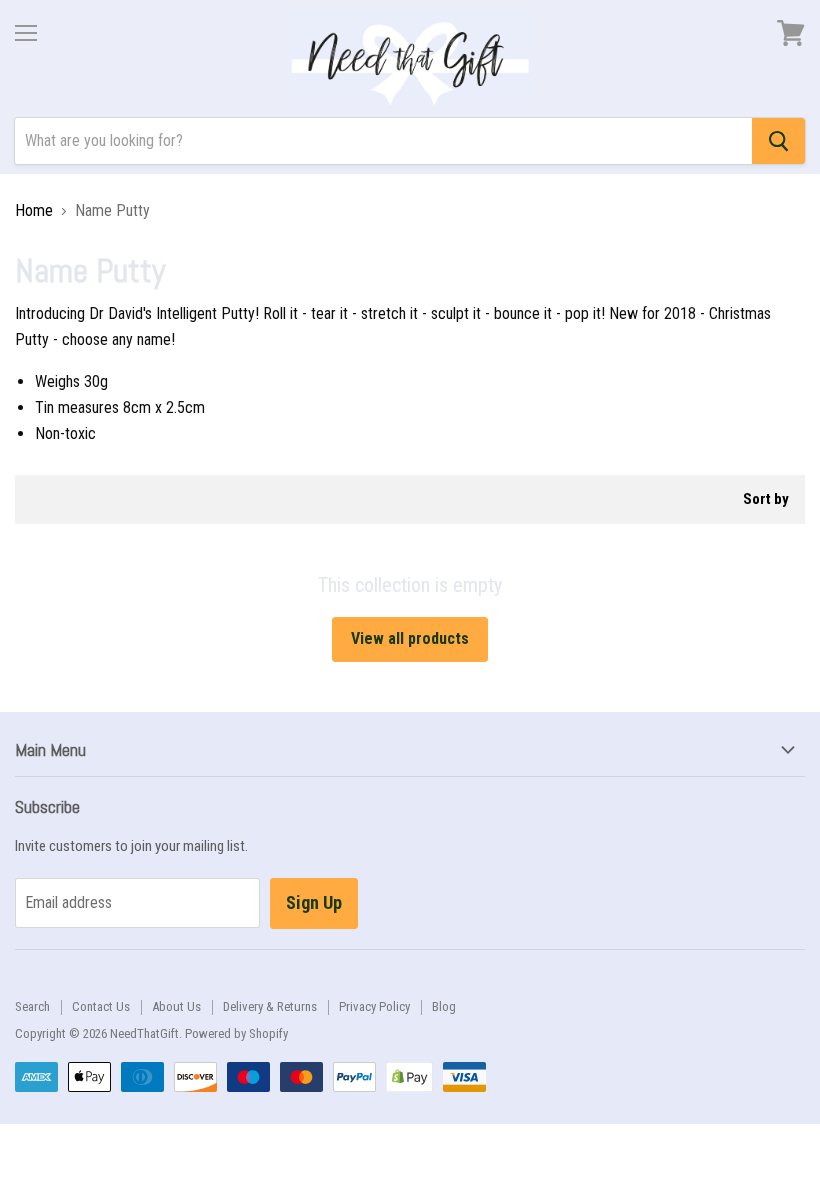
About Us (176, 1006)
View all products (410, 638)
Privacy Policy (374, 1006)
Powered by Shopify (236, 1033)
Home (34, 211)
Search (32, 1006)
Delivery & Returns (270, 1006)
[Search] (778, 141)
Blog (444, 1006)
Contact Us (101, 1006)
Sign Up (314, 902)
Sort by (766, 499)
